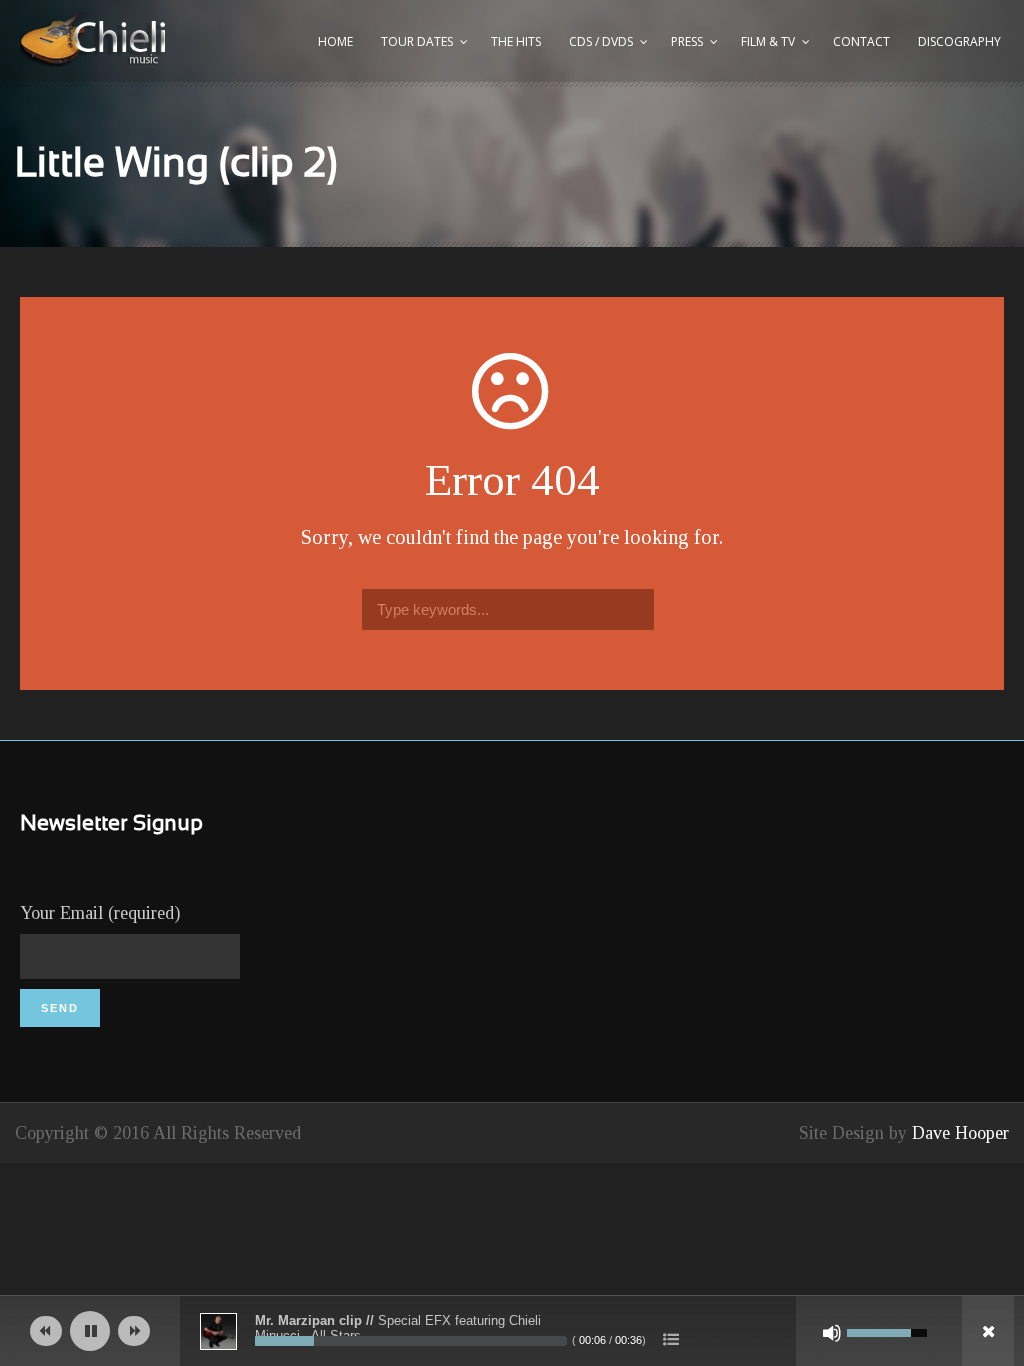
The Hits (516, 41)
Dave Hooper (960, 1133)
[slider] (411, 1341)
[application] (512, 1331)
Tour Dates (417, 41)
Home (335, 41)
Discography (959, 41)
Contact (861, 41)
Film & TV (768, 41)
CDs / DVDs (601, 41)
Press (687, 41)
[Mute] (832, 1333)
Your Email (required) (100, 913)
